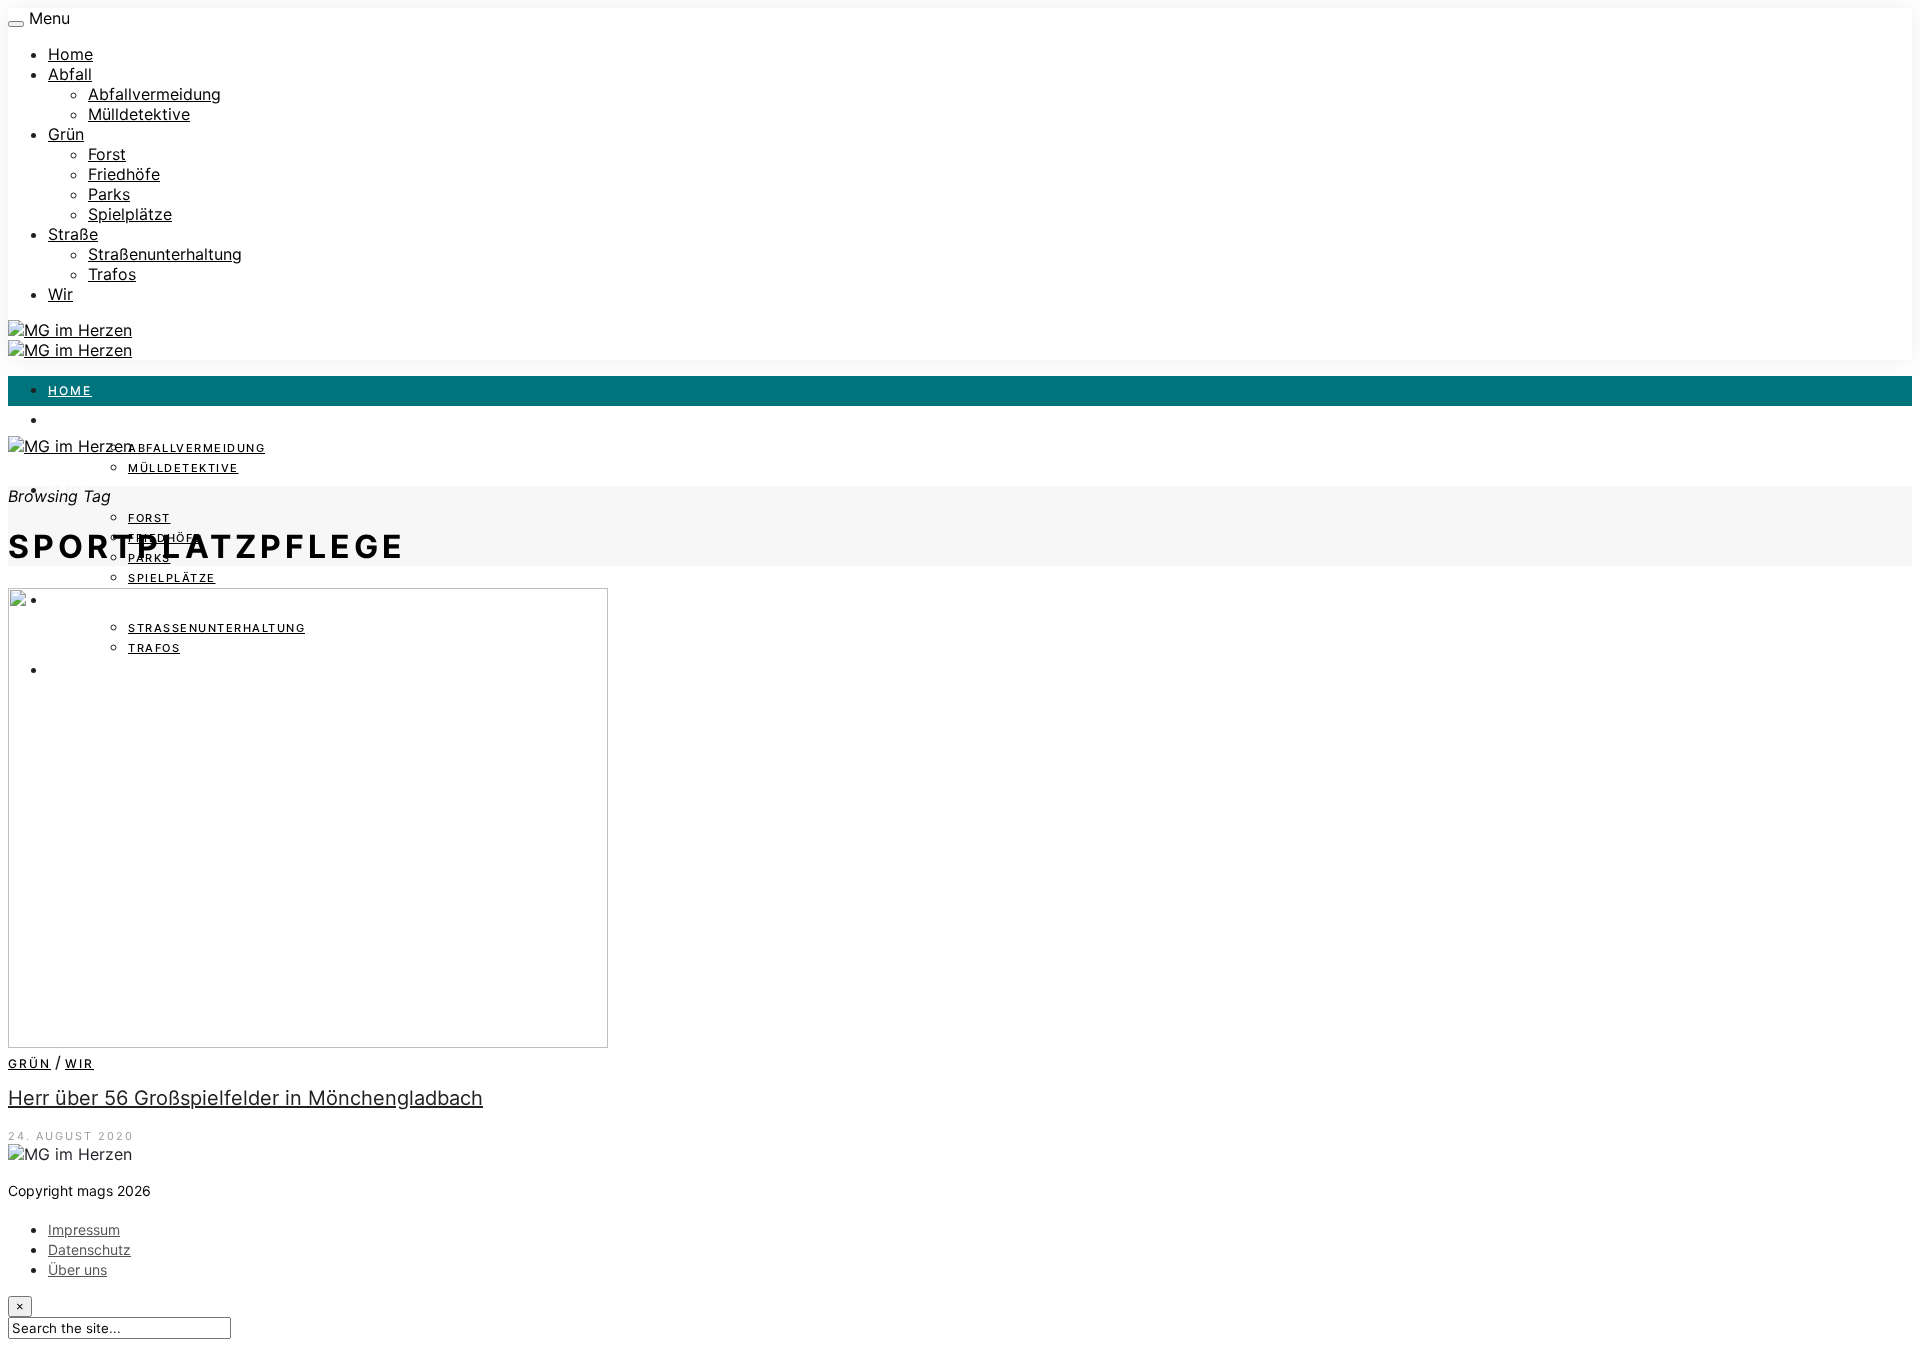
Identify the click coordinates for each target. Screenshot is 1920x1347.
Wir (60, 294)
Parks (109, 194)
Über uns (77, 1269)
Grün (66, 134)
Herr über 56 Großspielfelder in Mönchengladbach (245, 1098)
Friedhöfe (124, 174)
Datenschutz (89, 1249)
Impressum (84, 1229)
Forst (107, 154)
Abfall (70, 74)
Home (70, 54)
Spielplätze (130, 214)
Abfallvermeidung (154, 94)
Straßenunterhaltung (165, 254)
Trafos (112, 274)
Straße (73, 234)
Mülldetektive (139, 114)
